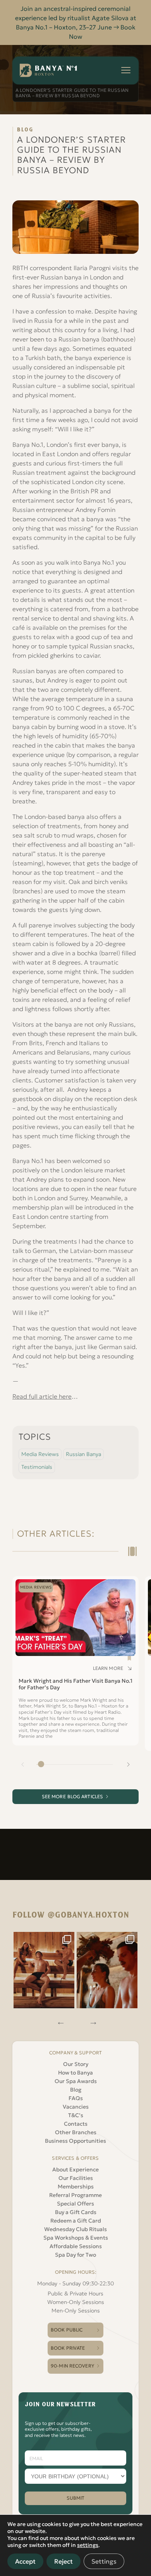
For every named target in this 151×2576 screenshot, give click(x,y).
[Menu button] (126, 70)
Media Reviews (40, 1454)
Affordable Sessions (76, 2246)
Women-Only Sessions (76, 2302)
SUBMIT (76, 2498)
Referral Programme (75, 2195)
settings (88, 2545)
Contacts (76, 2124)
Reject (63, 2561)
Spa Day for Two (75, 2255)
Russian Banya (83, 1454)
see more (73, 1796)
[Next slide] (128, 1764)
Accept (25, 2561)
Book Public (67, 2330)
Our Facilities (76, 2178)
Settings (104, 2561)
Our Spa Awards (76, 2081)
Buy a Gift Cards (76, 2212)
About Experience (75, 2169)
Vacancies (76, 2107)
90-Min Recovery (72, 2366)
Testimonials (37, 1467)
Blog (76, 2090)
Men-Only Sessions (76, 2311)
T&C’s (76, 2115)
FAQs (76, 2098)
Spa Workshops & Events (76, 2238)
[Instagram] (44, 1970)
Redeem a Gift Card (76, 2221)
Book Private (68, 2348)
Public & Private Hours (75, 2293)
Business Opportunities (75, 2141)
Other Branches (76, 2132)
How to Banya (75, 2073)
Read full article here (42, 1396)
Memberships (76, 2187)
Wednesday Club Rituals (75, 2229)
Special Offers (75, 2204)
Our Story (76, 2064)
